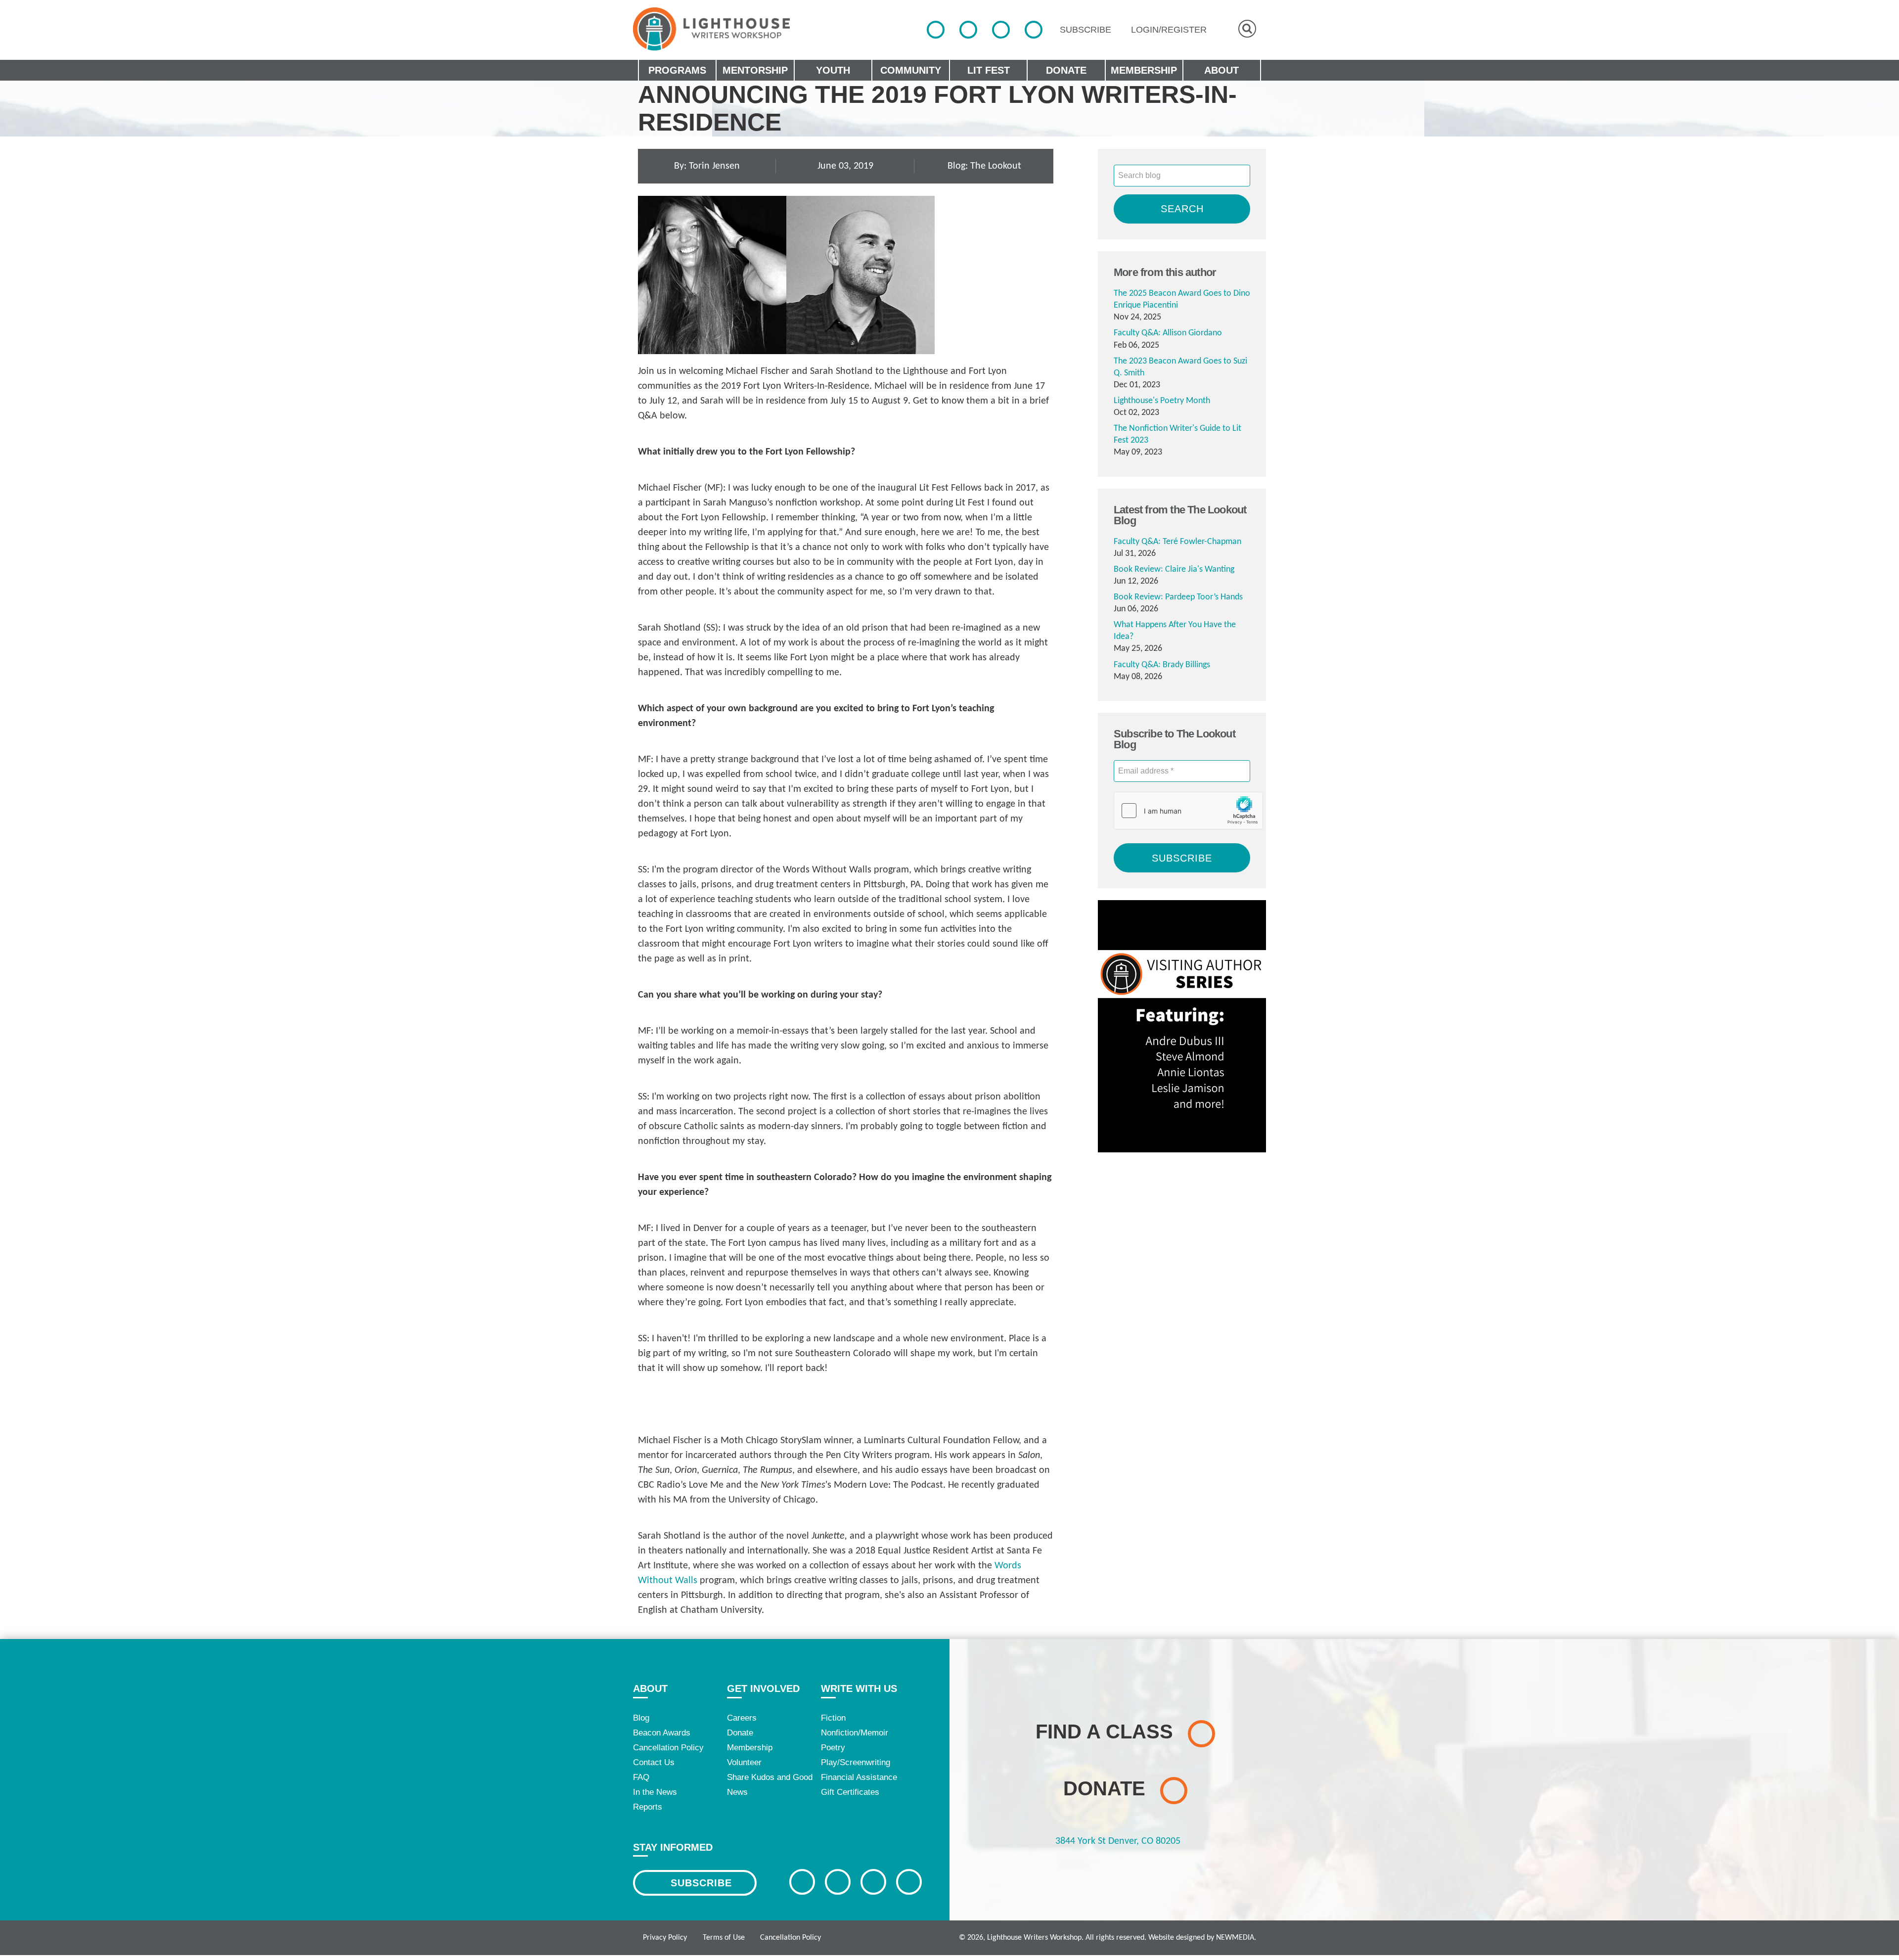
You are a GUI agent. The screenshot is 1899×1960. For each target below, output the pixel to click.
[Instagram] (1001, 30)
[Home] (711, 29)
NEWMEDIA (1235, 1938)
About (650, 1688)
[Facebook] (936, 30)
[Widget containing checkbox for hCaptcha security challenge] (1188, 811)
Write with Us (859, 1688)
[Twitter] (968, 30)
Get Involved (763, 1688)
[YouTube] (1034, 30)
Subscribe (701, 1883)
